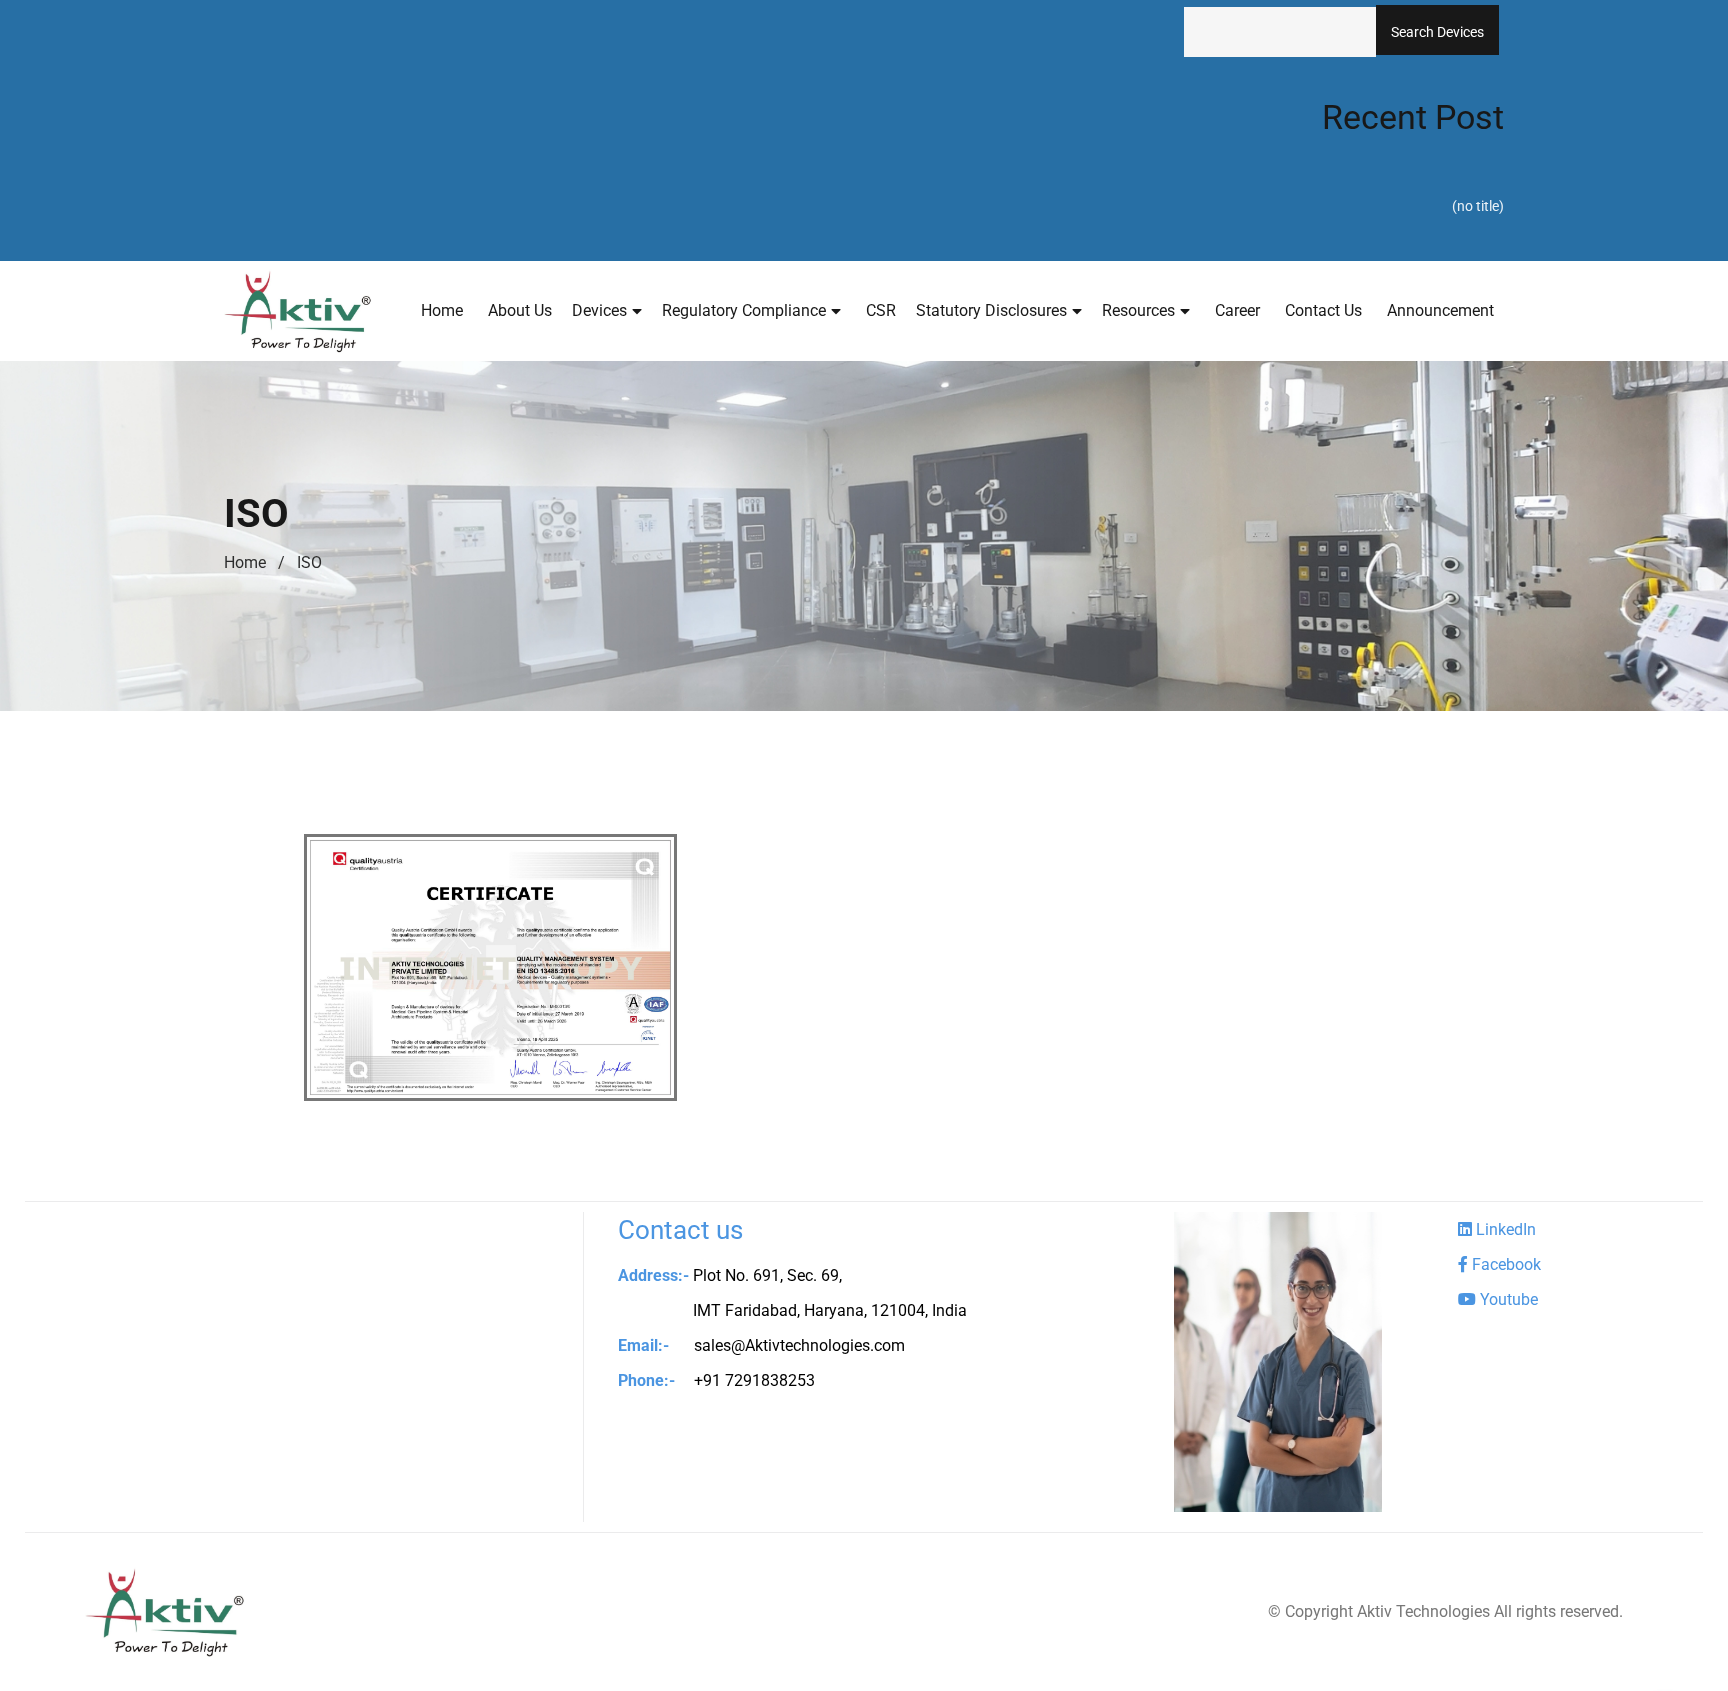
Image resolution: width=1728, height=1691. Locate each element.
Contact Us (1323, 310)
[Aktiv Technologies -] (298, 311)
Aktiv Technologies (1423, 1611)
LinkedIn (1504, 1229)
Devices (599, 310)
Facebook (1504, 1264)
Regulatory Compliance (744, 310)
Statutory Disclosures (991, 310)
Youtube (1507, 1299)
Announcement (1440, 310)
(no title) (1478, 206)
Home (442, 310)
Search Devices (1437, 32)
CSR (881, 310)
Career (1237, 310)
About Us (520, 310)
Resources (1138, 310)
